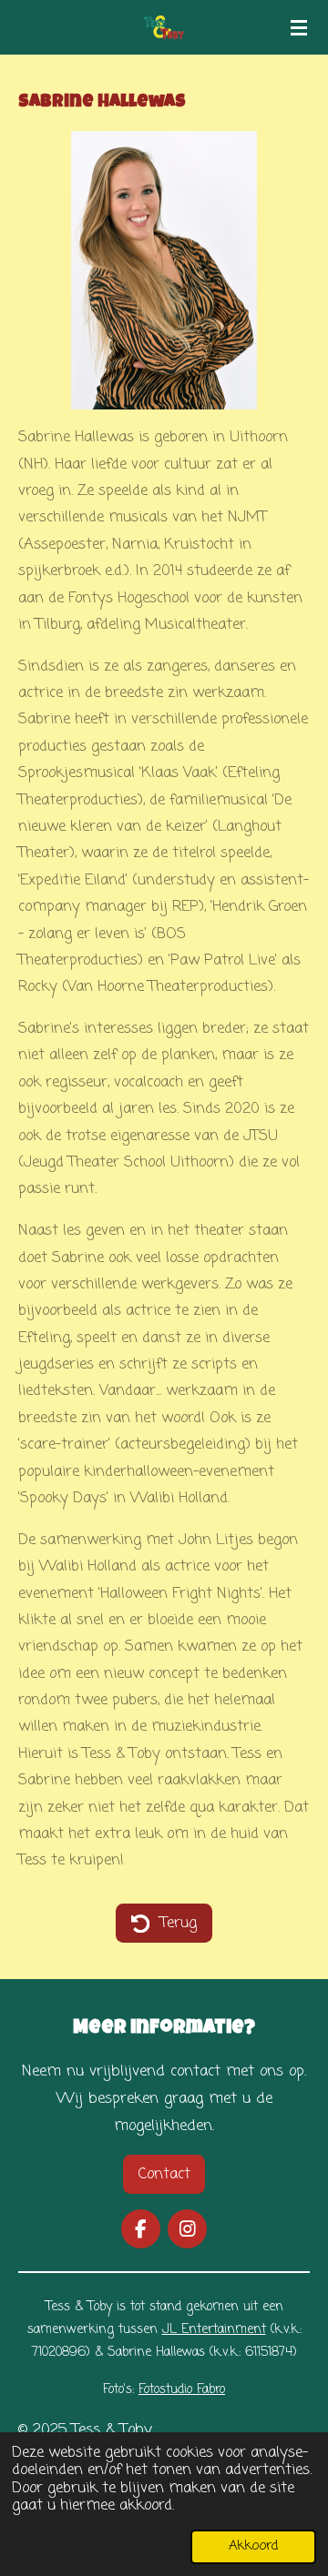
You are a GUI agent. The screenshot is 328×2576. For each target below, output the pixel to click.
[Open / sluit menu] (299, 27)
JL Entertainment (214, 2330)
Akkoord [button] (253, 2546)
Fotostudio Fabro (182, 2390)
